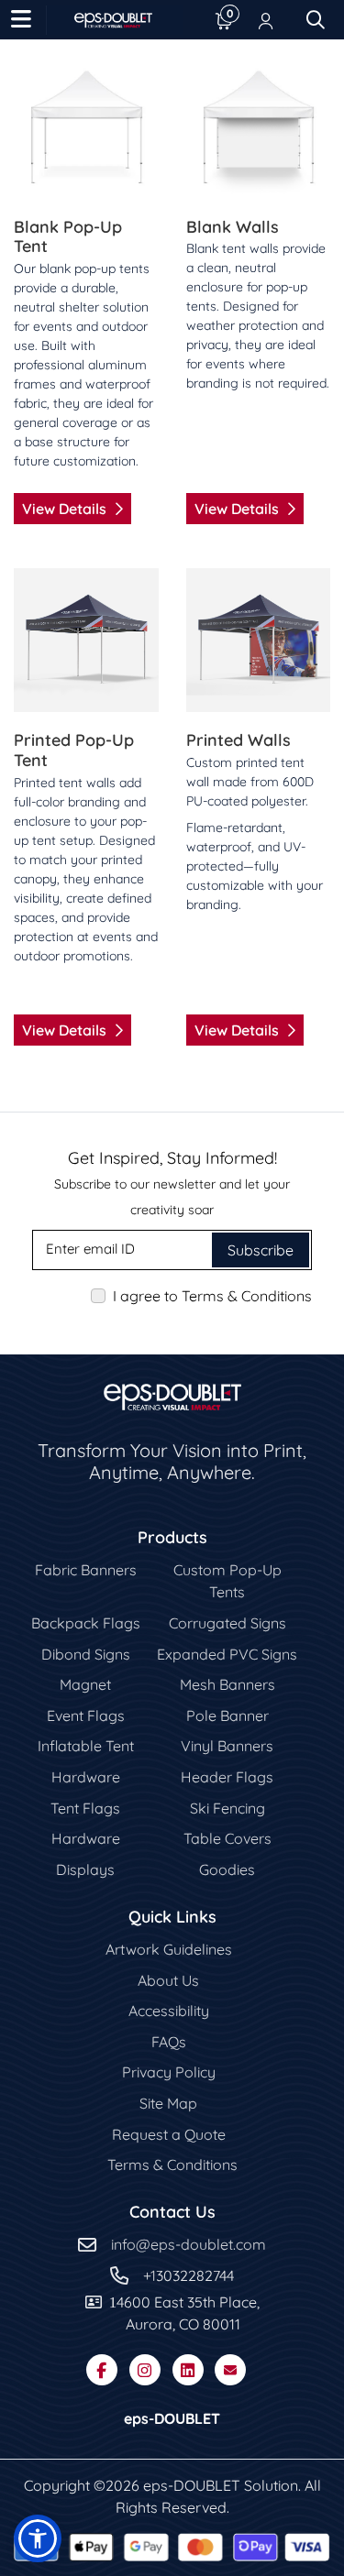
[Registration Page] (266, 20)
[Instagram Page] (145, 2370)
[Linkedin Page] (188, 2370)
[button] (38, 2538)
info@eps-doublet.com (189, 2244)
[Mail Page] (230, 2370)
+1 (150, 2275)
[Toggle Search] (316, 20)
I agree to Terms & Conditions (212, 1296)
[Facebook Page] (102, 2370)
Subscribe (261, 1250)
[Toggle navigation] (21, 20)
